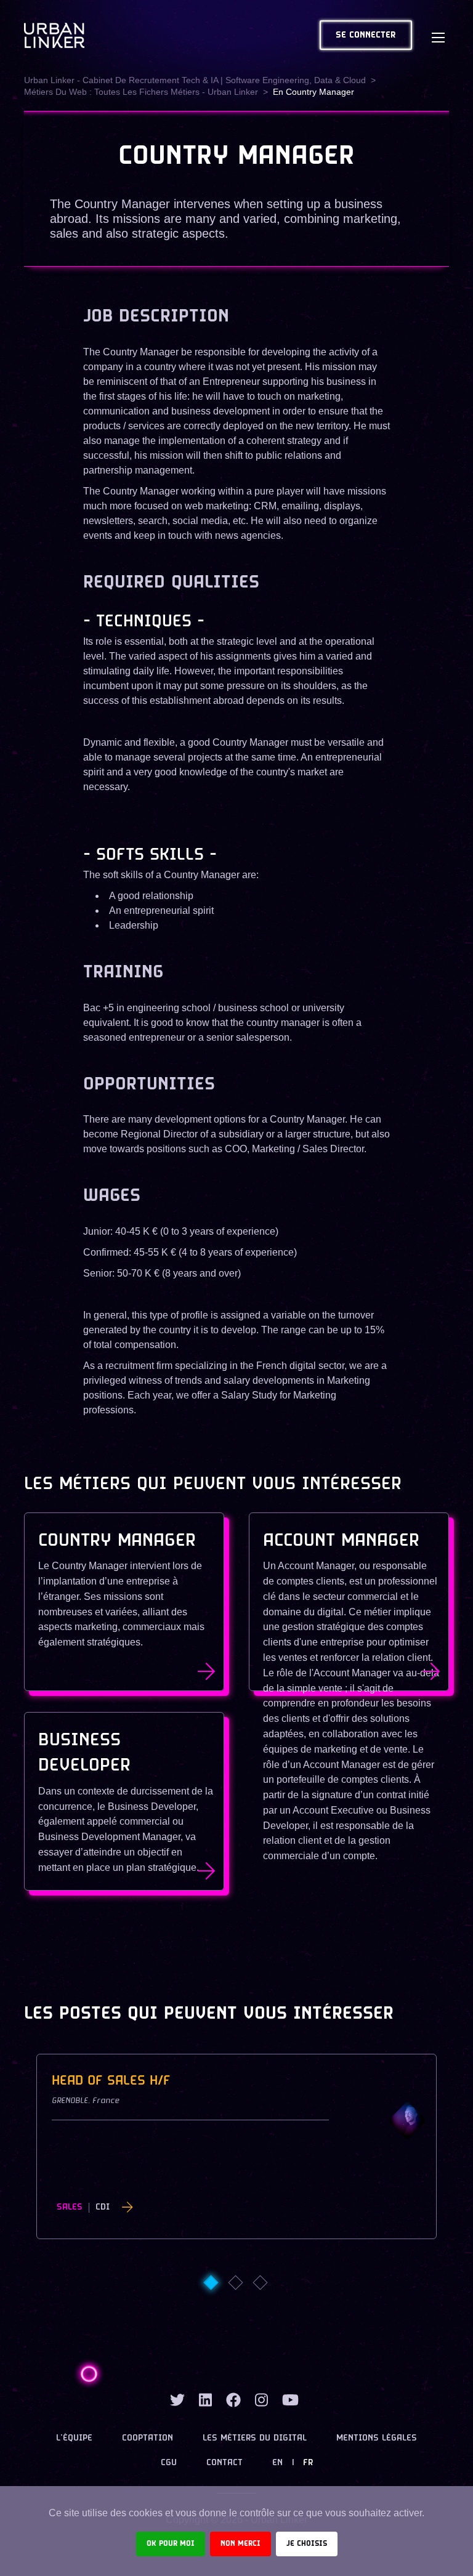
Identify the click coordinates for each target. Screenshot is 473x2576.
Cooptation (148, 2438)
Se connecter (366, 35)
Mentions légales (377, 2438)
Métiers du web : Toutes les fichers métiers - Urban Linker (141, 92)
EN (277, 2463)
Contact (224, 2463)
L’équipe (74, 2438)
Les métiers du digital (255, 2438)
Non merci (241, 2544)
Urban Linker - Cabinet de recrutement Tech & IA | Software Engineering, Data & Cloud (195, 80)
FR (308, 2463)
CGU (169, 2463)
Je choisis (307, 2544)
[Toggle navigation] (438, 35)
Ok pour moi (171, 2544)
